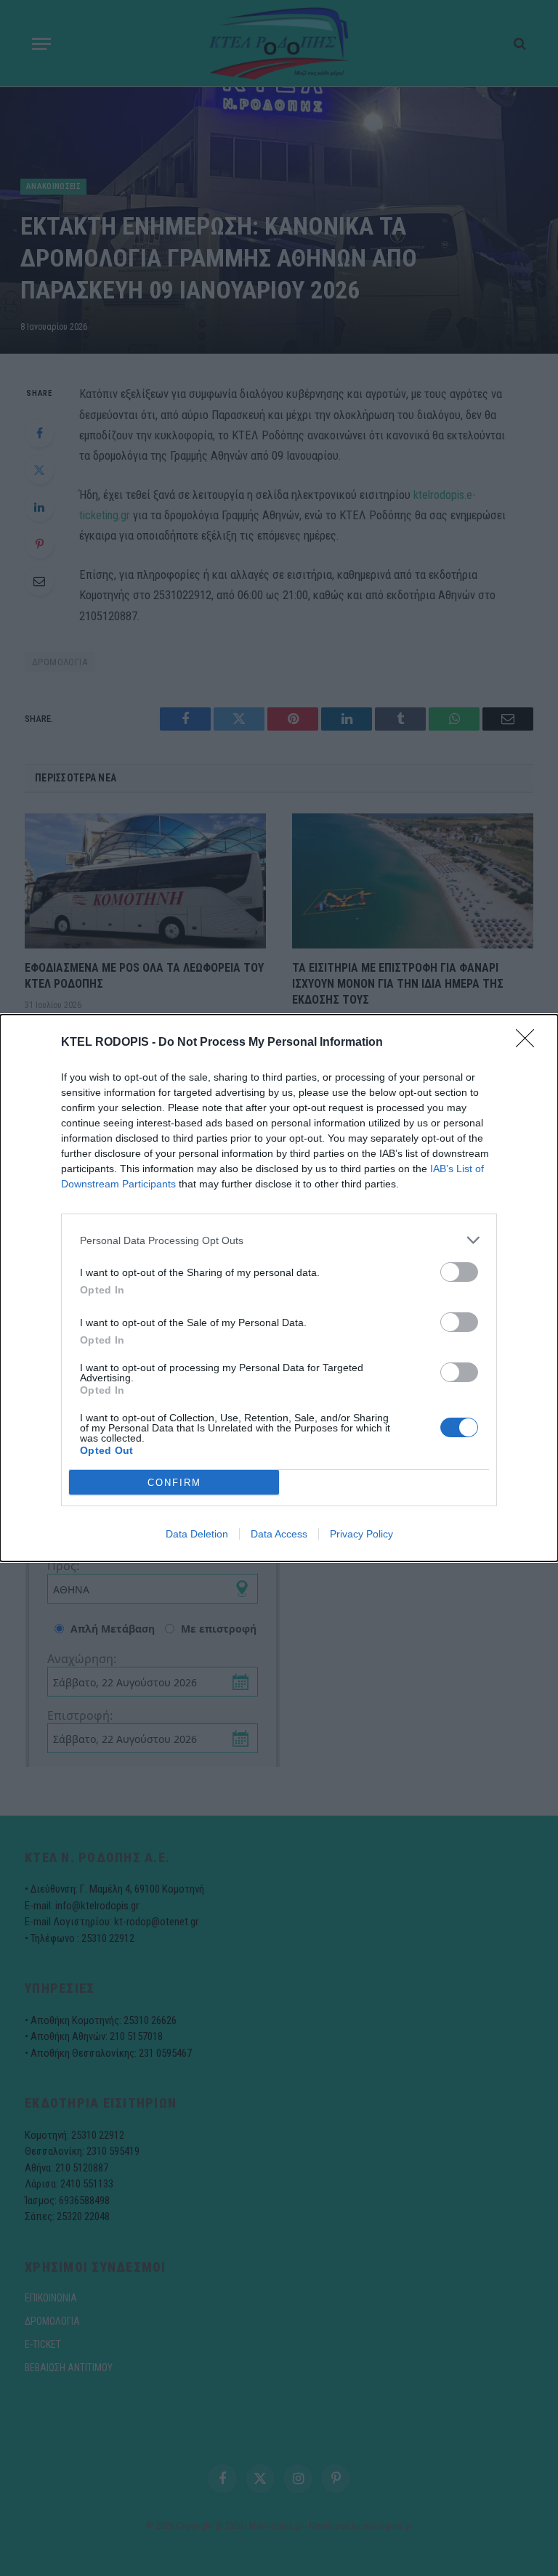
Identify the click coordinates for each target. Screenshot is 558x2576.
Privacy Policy (361, 1534)
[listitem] (279, 1240)
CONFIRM (174, 1483)
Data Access (279, 1534)
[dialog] (279, 1288)
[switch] (459, 1272)
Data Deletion (197, 1534)
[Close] (530, 1043)
